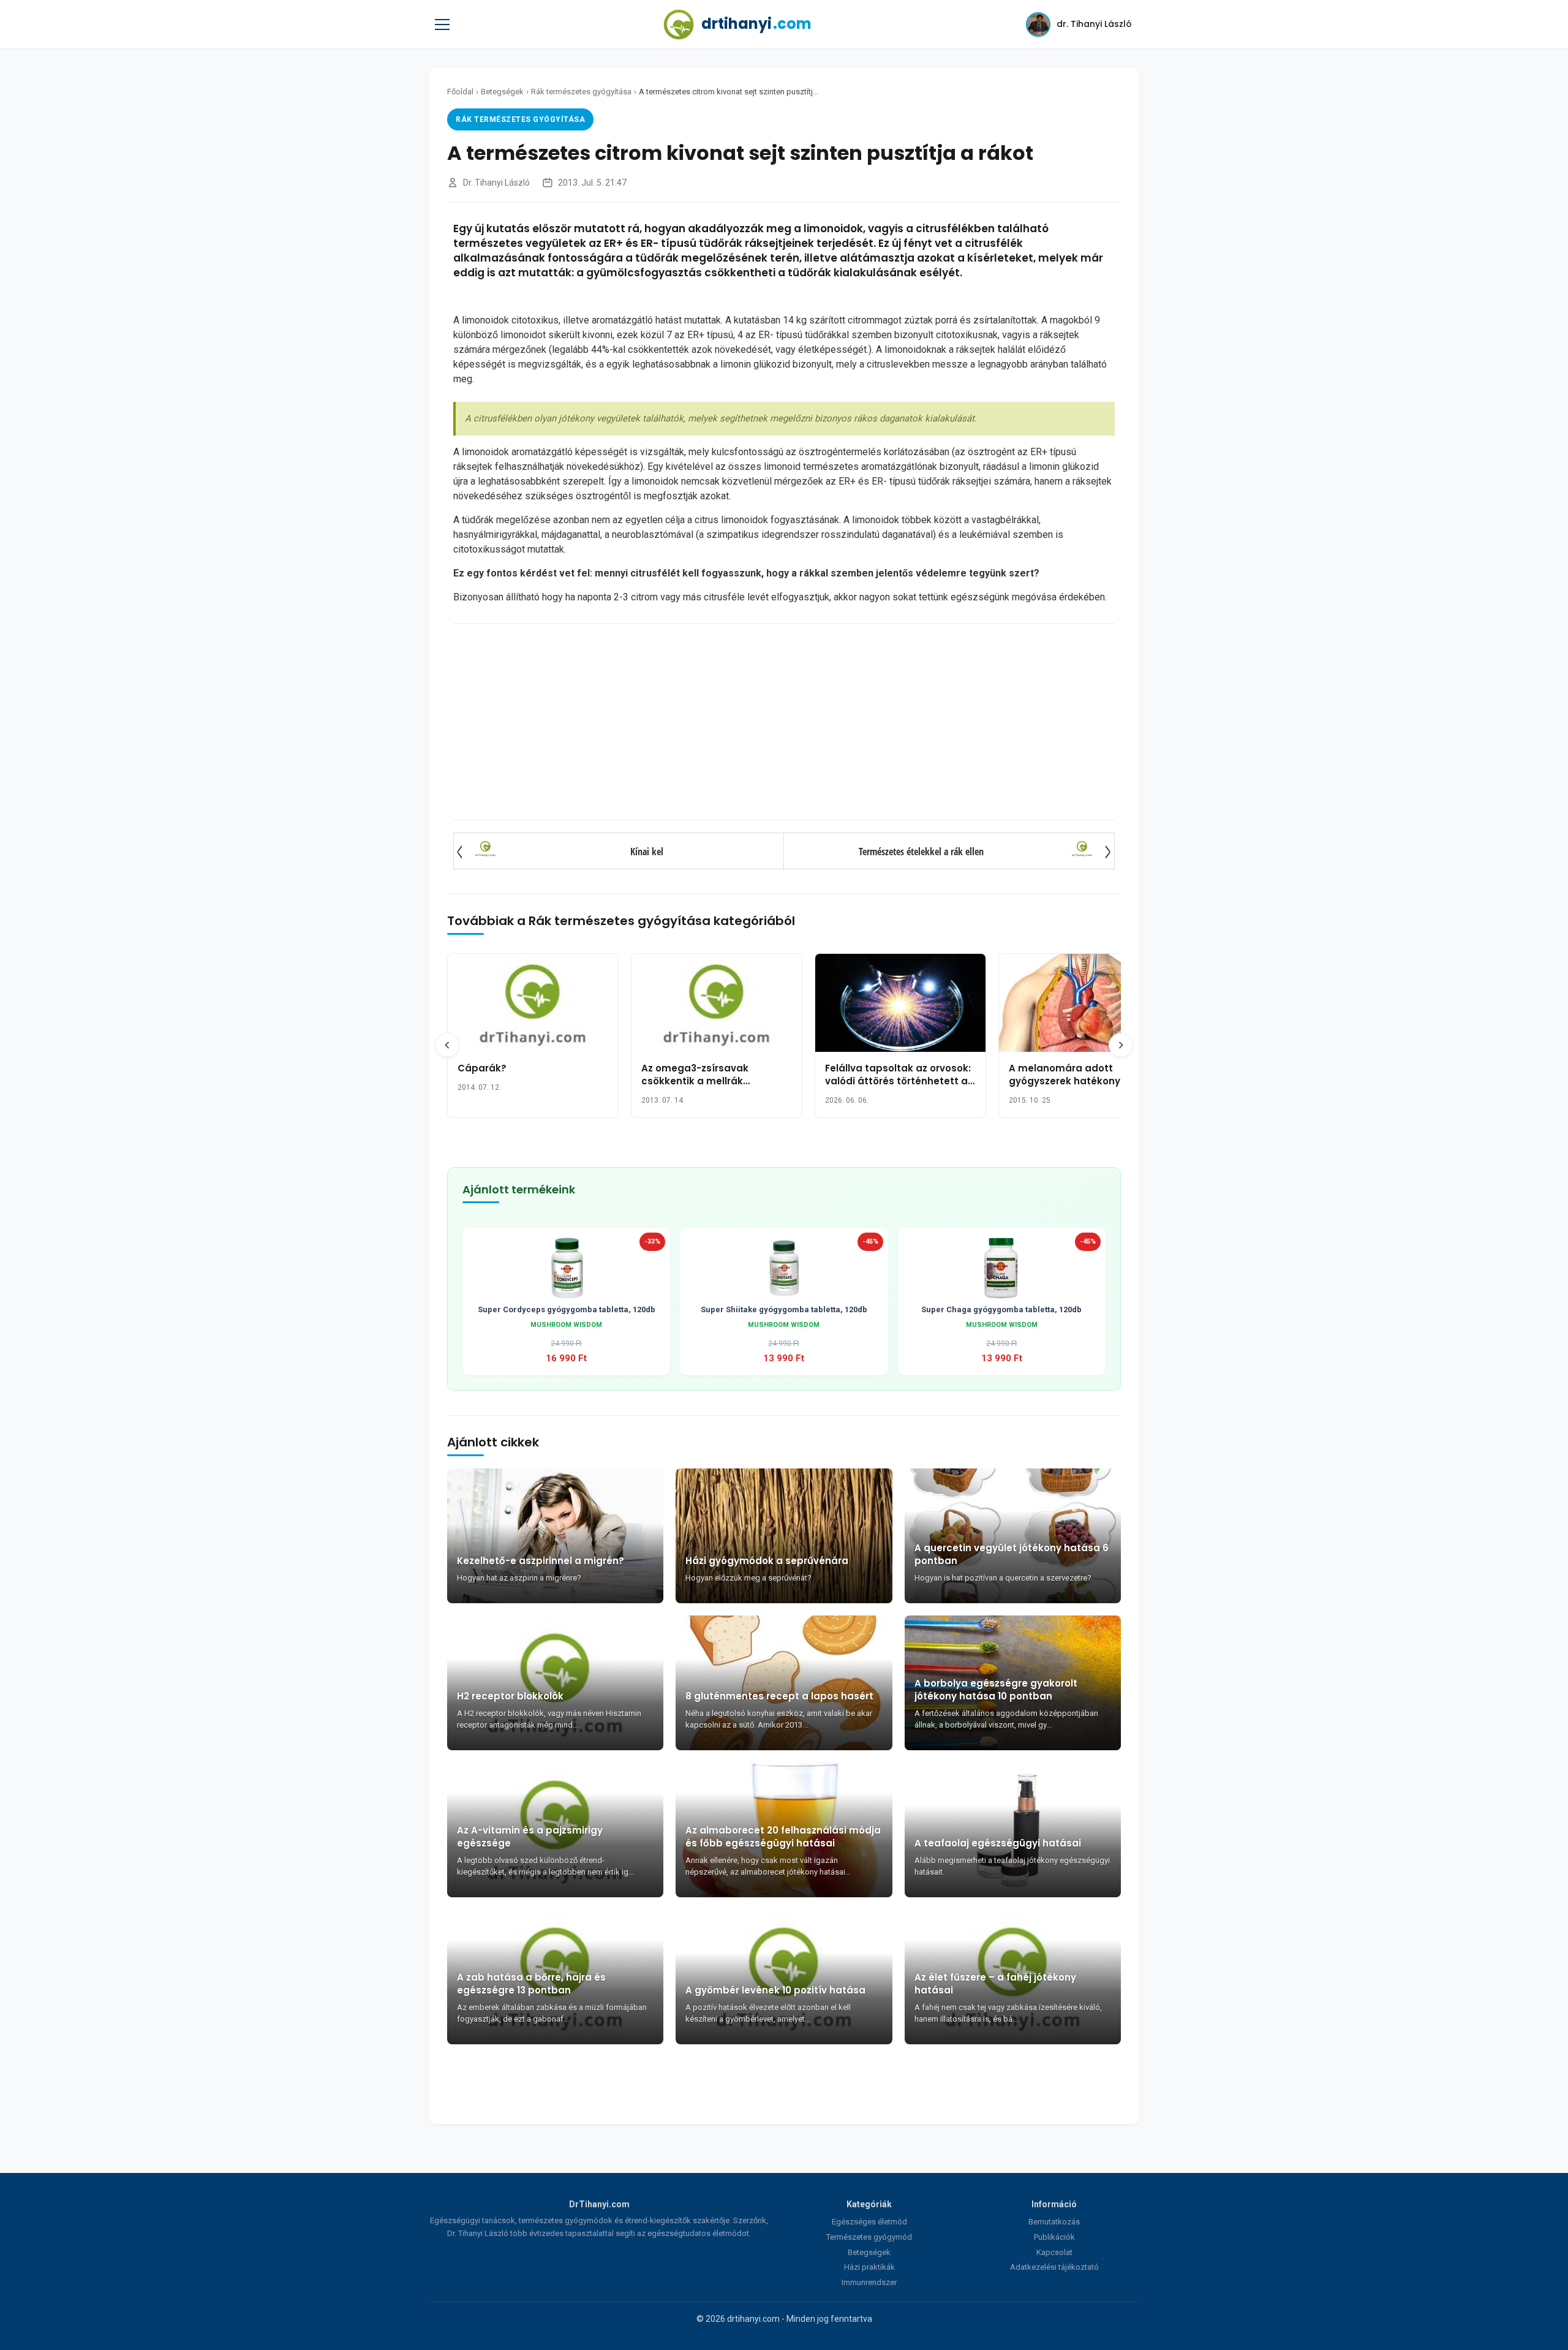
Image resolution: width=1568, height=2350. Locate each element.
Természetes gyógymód (869, 2237)
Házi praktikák (869, 2267)
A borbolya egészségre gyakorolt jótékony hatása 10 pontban (996, 1690)
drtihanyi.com (753, 2319)
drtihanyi (756, 24)
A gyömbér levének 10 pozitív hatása (775, 1990)
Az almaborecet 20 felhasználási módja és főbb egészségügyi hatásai (783, 1837)
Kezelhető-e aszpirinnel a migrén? (541, 1561)
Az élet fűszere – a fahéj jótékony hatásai (995, 1984)
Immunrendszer (869, 2282)
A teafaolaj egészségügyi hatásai (998, 1843)
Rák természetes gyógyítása (581, 92)
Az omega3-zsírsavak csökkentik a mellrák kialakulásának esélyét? (701, 1081)
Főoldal (460, 92)
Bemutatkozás (1054, 2222)
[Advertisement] (784, 722)
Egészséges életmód (869, 2222)
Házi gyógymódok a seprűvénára (767, 1561)
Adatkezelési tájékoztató (1054, 2267)
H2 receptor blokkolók (510, 1696)
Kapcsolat (1054, 2252)
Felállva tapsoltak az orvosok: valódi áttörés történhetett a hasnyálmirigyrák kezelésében (900, 1081)
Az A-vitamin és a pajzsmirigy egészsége (530, 1837)
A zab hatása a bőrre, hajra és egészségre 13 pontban (531, 1984)
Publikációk (1054, 2237)
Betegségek (502, 92)
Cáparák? (482, 1068)
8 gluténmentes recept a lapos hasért (779, 1696)
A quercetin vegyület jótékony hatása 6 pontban (1012, 1554)
